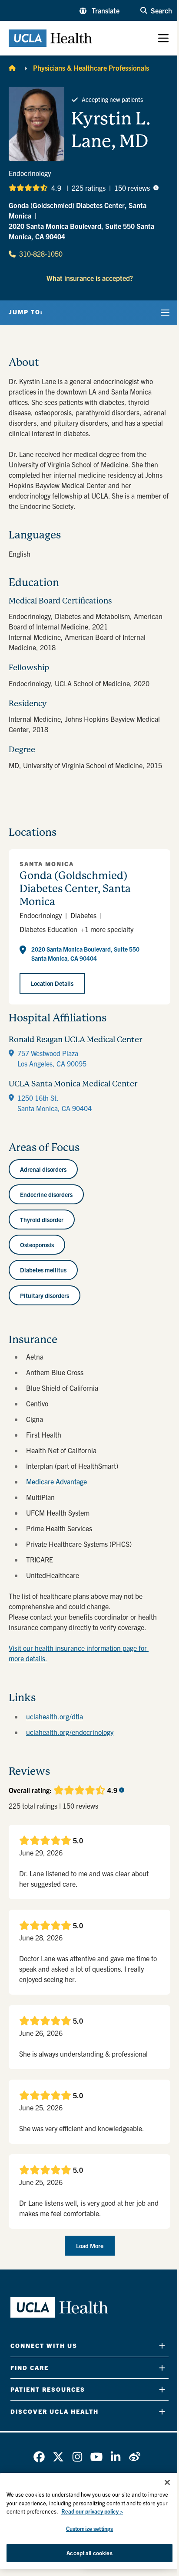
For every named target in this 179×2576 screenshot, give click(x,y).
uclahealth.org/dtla (55, 1716)
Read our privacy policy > (92, 2511)
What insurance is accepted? (90, 278)
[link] (39, 2457)
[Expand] (162, 2346)
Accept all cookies (89, 2553)
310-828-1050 (41, 254)
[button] (99, 10)
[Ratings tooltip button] (156, 188)
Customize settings (89, 2529)
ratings (89, 188)
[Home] (12, 68)
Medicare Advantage (56, 1481)
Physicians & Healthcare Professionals (91, 68)
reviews (132, 188)
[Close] (167, 2482)
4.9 (56, 188)
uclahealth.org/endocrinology (70, 1732)
